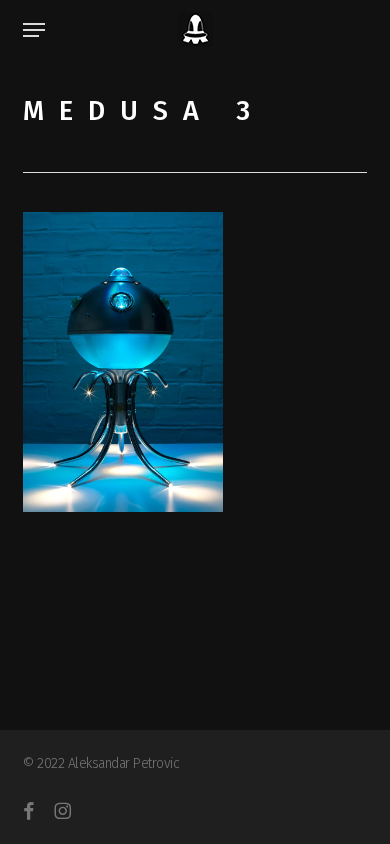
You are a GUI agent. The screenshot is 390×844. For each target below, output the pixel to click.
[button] (34, 30)
